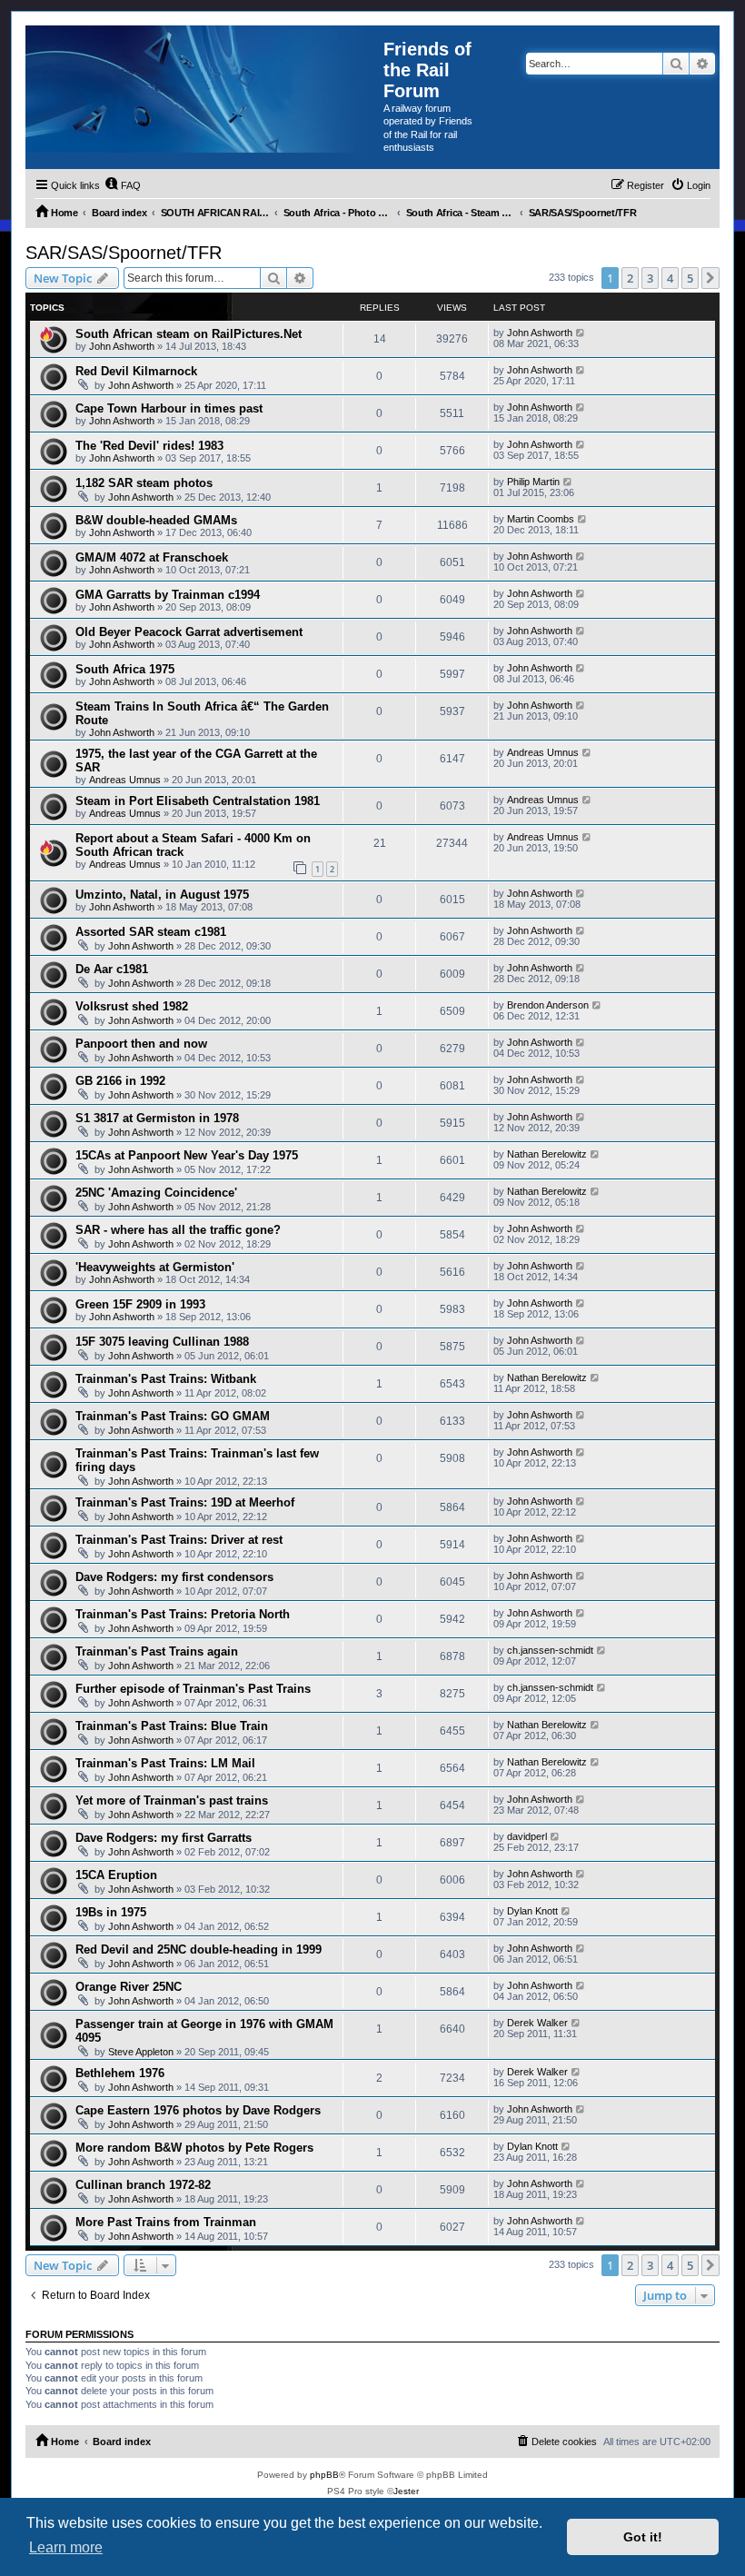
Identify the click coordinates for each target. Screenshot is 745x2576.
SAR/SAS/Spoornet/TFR (124, 253)
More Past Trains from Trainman (166, 2222)
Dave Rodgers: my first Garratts (164, 1838)
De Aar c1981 (112, 969)
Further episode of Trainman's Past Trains (193, 1689)
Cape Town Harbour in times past (169, 408)
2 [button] (630, 278)
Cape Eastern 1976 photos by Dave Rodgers (198, 2110)
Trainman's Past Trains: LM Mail (165, 1763)
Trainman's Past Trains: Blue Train (172, 1726)
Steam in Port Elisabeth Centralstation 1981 (198, 801)
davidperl (527, 1836)
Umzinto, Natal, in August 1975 (162, 895)
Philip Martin (533, 482)
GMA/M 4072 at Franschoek (152, 557)
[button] (710, 278)
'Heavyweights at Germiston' (155, 1267)
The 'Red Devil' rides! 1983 (149, 446)
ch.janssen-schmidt (550, 1650)
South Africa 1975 (125, 669)
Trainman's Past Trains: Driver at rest (179, 1540)
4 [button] (670, 278)
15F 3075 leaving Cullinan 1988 (162, 1342)
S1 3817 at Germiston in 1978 (157, 1118)
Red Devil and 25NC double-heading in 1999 (199, 1949)
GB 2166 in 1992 (120, 1081)
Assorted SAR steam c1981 (151, 932)
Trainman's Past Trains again (157, 1651)
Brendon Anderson (548, 1005)
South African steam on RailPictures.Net (189, 334)
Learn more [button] (66, 2547)
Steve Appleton (141, 2052)
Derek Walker (537, 2023)
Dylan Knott (532, 1911)
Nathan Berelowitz (547, 1154)
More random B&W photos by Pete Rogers (194, 2148)
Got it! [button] (643, 2537)
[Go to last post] (581, 333)
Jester (406, 2491)
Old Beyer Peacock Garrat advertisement (189, 632)
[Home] (204, 89)
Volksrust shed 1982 (132, 1006)
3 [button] (650, 278)
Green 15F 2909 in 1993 (140, 1304)
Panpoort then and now (141, 1044)
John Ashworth (122, 346)
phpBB (324, 2475)
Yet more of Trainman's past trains (172, 1800)
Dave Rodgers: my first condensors (174, 1577)
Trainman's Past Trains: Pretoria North (183, 1614)
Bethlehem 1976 (120, 2073)
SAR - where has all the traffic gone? (178, 1230)
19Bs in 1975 (111, 1912)
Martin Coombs (541, 519)
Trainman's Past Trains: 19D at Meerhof (185, 1502)
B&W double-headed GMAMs (156, 520)
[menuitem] (123, 185)
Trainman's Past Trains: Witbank (166, 1379)
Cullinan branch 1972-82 (143, 2185)
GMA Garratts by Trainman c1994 (168, 595)
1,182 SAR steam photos (144, 483)
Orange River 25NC (129, 1987)
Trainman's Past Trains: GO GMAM (173, 1416)
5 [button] (690, 278)
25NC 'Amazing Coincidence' (156, 1193)
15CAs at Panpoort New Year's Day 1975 (187, 1155)
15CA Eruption (116, 1875)
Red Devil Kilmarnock (136, 371)
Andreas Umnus (125, 780)
